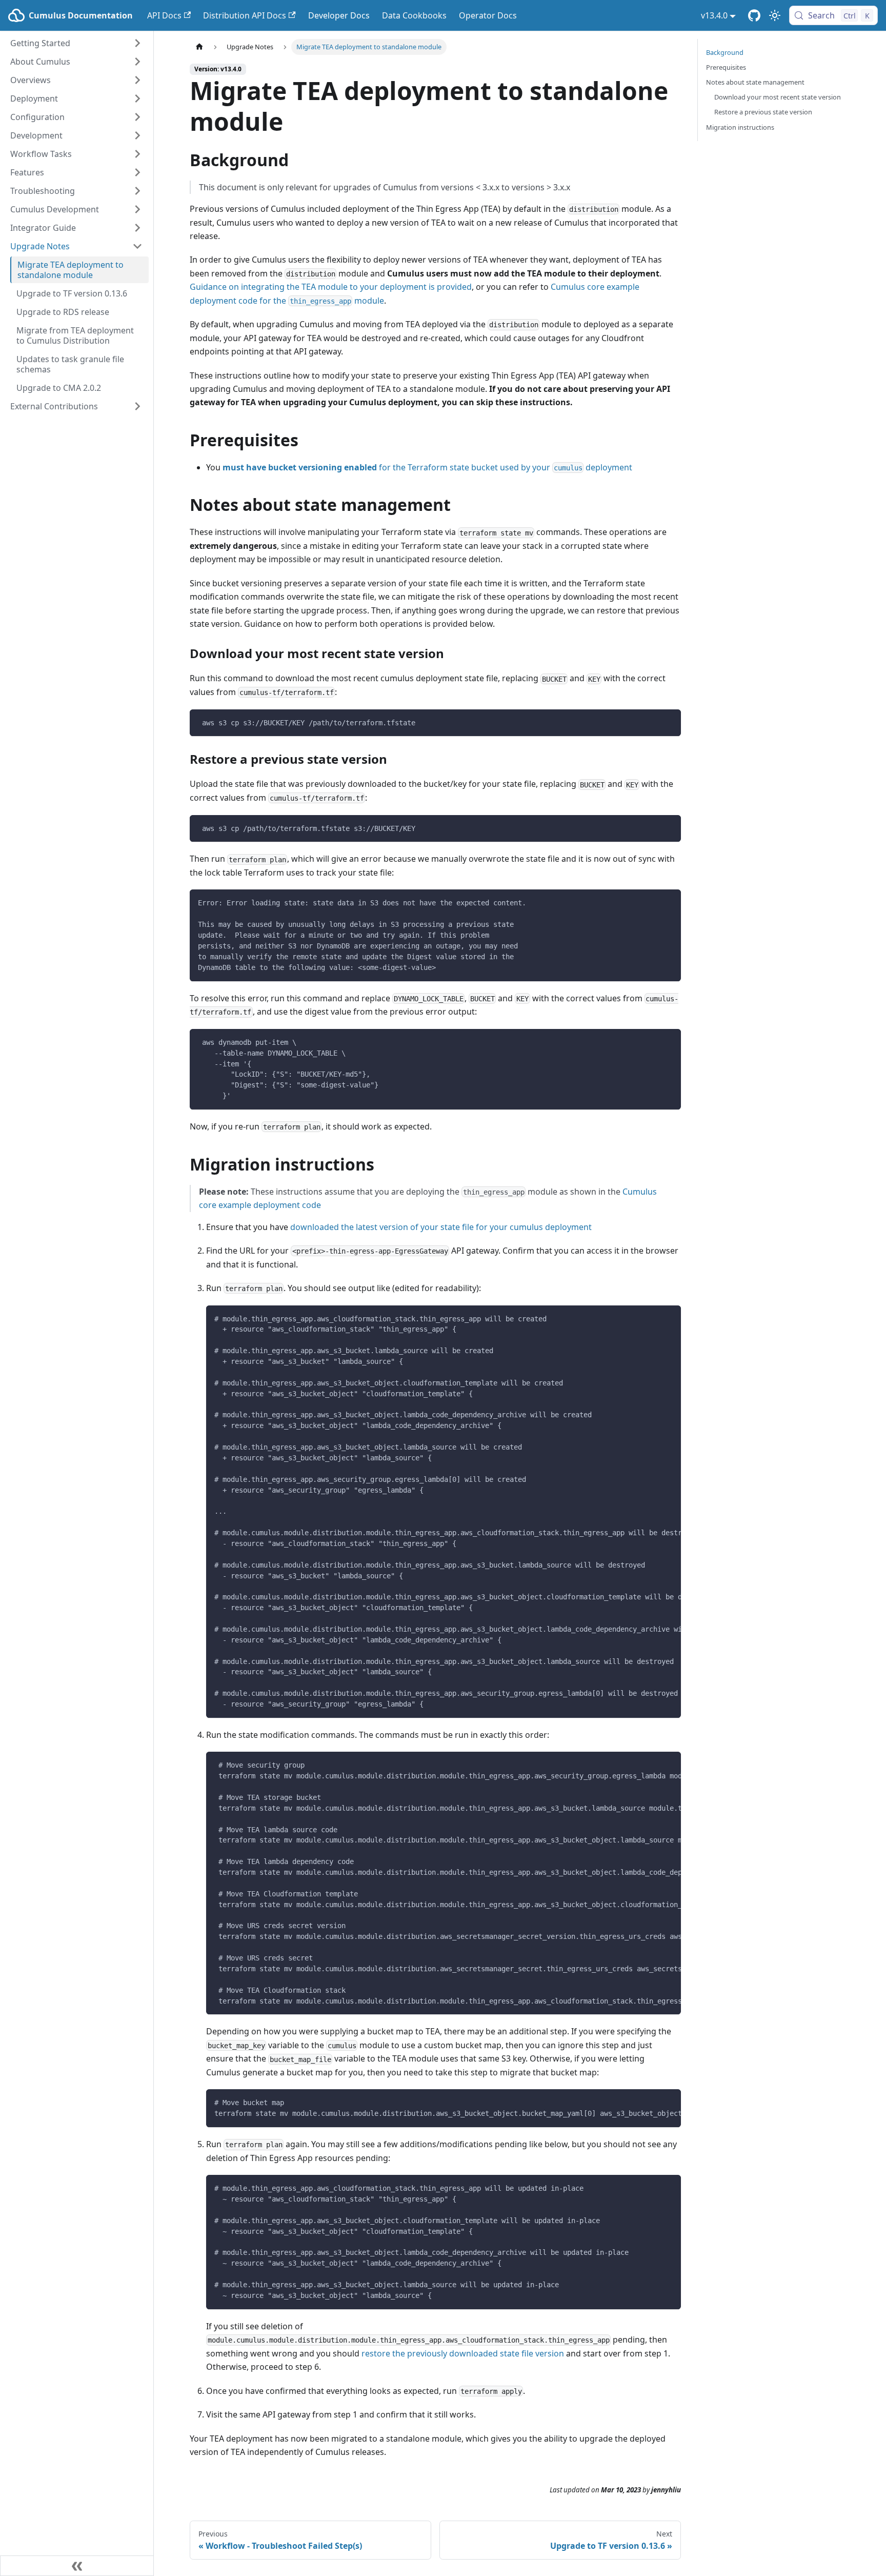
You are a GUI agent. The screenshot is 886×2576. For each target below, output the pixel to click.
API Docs (164, 15)
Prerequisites (726, 67)
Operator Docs (488, 15)
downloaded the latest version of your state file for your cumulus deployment (441, 1227)
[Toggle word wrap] (650, 1318)
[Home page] (199, 47)
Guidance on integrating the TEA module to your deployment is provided (331, 287)
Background (725, 52)
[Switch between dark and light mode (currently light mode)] (775, 15)
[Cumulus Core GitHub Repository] (754, 15)
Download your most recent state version (778, 97)
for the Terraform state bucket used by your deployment (427, 467)
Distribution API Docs (245, 15)
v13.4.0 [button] (714, 15)
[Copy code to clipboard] (668, 722)
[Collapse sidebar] (77, 2566)
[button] (76, 43)
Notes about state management (755, 82)
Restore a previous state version (763, 112)
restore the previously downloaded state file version (463, 2353)
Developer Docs (339, 15)
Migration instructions (740, 127)
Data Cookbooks (414, 15)
